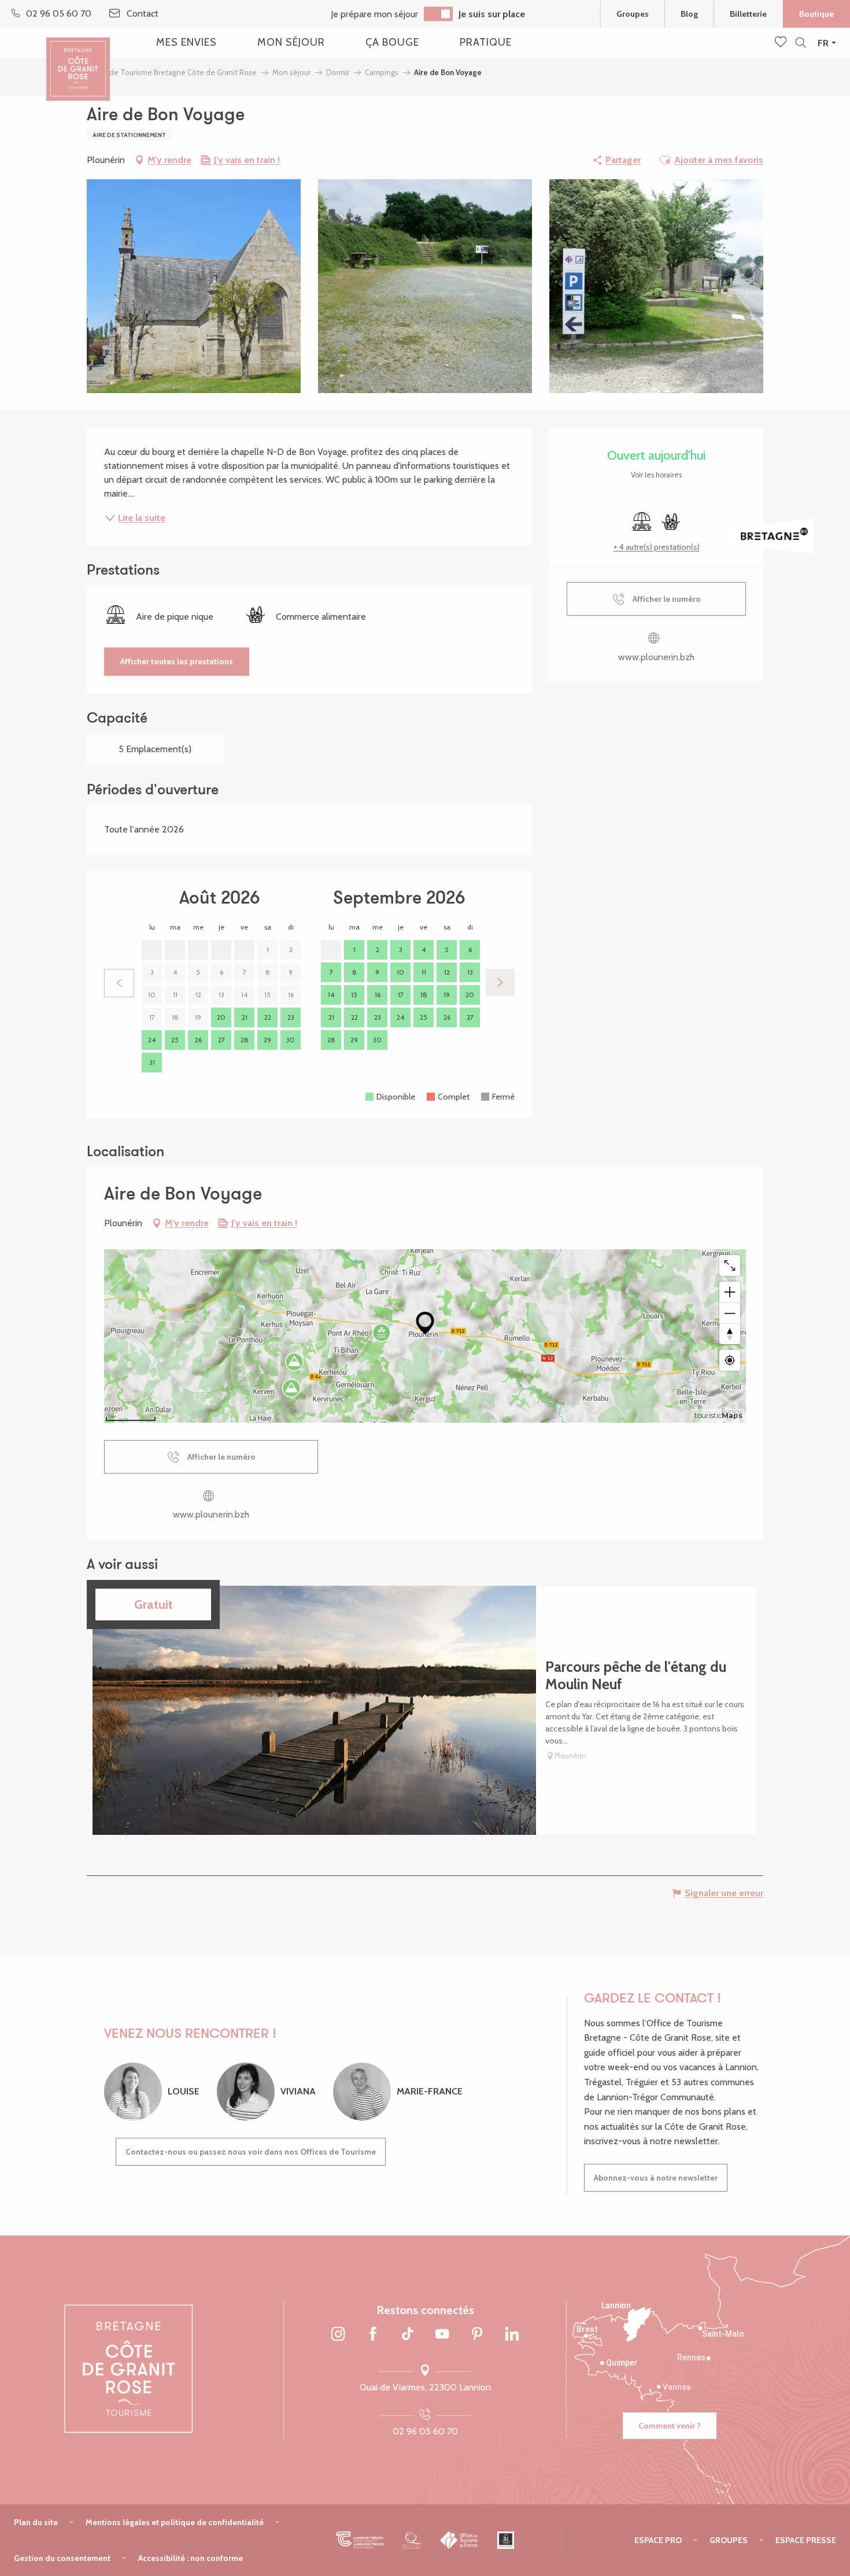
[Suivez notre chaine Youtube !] (442, 2334)
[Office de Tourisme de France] (459, 2540)
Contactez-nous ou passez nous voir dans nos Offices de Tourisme (251, 2152)
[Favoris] (782, 43)
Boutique (816, 14)
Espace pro (658, 2540)
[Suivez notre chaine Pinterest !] (477, 2334)
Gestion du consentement (62, 2558)
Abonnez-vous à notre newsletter (656, 2178)
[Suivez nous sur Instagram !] (338, 2334)
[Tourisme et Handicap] (506, 2540)
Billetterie (748, 14)
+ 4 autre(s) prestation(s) (657, 547)
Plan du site (36, 2522)
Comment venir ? (670, 2426)
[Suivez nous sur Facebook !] (373, 2334)
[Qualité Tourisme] (412, 2540)
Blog (689, 14)
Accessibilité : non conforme (191, 2558)
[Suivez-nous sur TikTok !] (408, 2334)
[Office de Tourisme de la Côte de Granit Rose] (78, 59)
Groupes (633, 14)
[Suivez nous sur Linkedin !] (512, 2334)
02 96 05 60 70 (425, 2431)
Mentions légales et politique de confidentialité (175, 2522)
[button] (801, 43)
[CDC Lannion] (360, 2540)
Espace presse (806, 2540)
